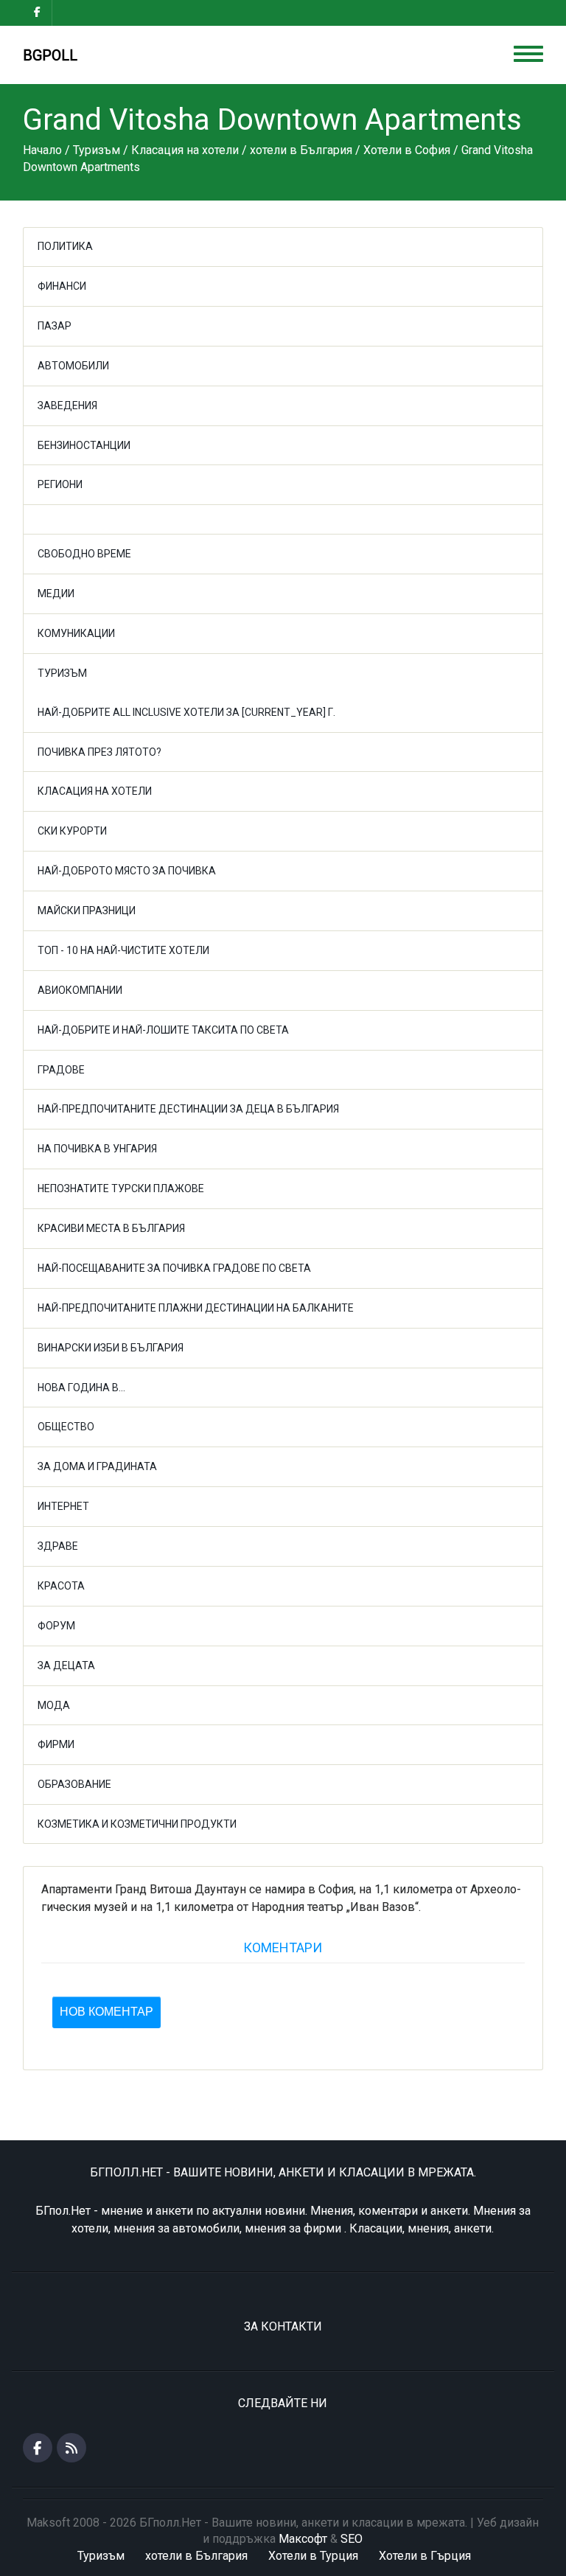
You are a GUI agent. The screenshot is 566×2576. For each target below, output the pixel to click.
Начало (42, 150)
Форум (56, 1626)
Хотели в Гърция (425, 2556)
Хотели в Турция (313, 2556)
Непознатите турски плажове (121, 1188)
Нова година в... (81, 1388)
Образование (74, 1784)
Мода (54, 1705)
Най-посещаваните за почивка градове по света (174, 1268)
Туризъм (62, 673)
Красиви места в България (111, 1228)
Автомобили (73, 366)
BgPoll (50, 55)
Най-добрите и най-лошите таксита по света (163, 1030)
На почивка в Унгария (97, 1149)
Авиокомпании (80, 990)
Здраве (58, 1546)
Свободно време (84, 554)
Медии (56, 593)
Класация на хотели (95, 791)
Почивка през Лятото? (99, 752)
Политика (65, 246)
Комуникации (76, 633)
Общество (66, 1427)
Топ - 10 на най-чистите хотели (123, 950)
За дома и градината (97, 1466)
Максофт (303, 2539)
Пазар (55, 326)
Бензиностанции (84, 445)
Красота (61, 1586)
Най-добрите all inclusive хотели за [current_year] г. (186, 712)
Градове (61, 1070)
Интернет (63, 1506)
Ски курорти (72, 831)
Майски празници (87, 911)
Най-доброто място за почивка (127, 871)
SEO (352, 2539)
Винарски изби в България (111, 1348)
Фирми (56, 1744)
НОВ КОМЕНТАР (106, 2012)
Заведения (67, 405)
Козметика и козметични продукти (137, 1824)
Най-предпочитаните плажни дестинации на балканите (196, 1308)
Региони (60, 484)
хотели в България (196, 2556)
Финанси (62, 286)
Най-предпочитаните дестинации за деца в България (188, 1109)
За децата (66, 1665)
